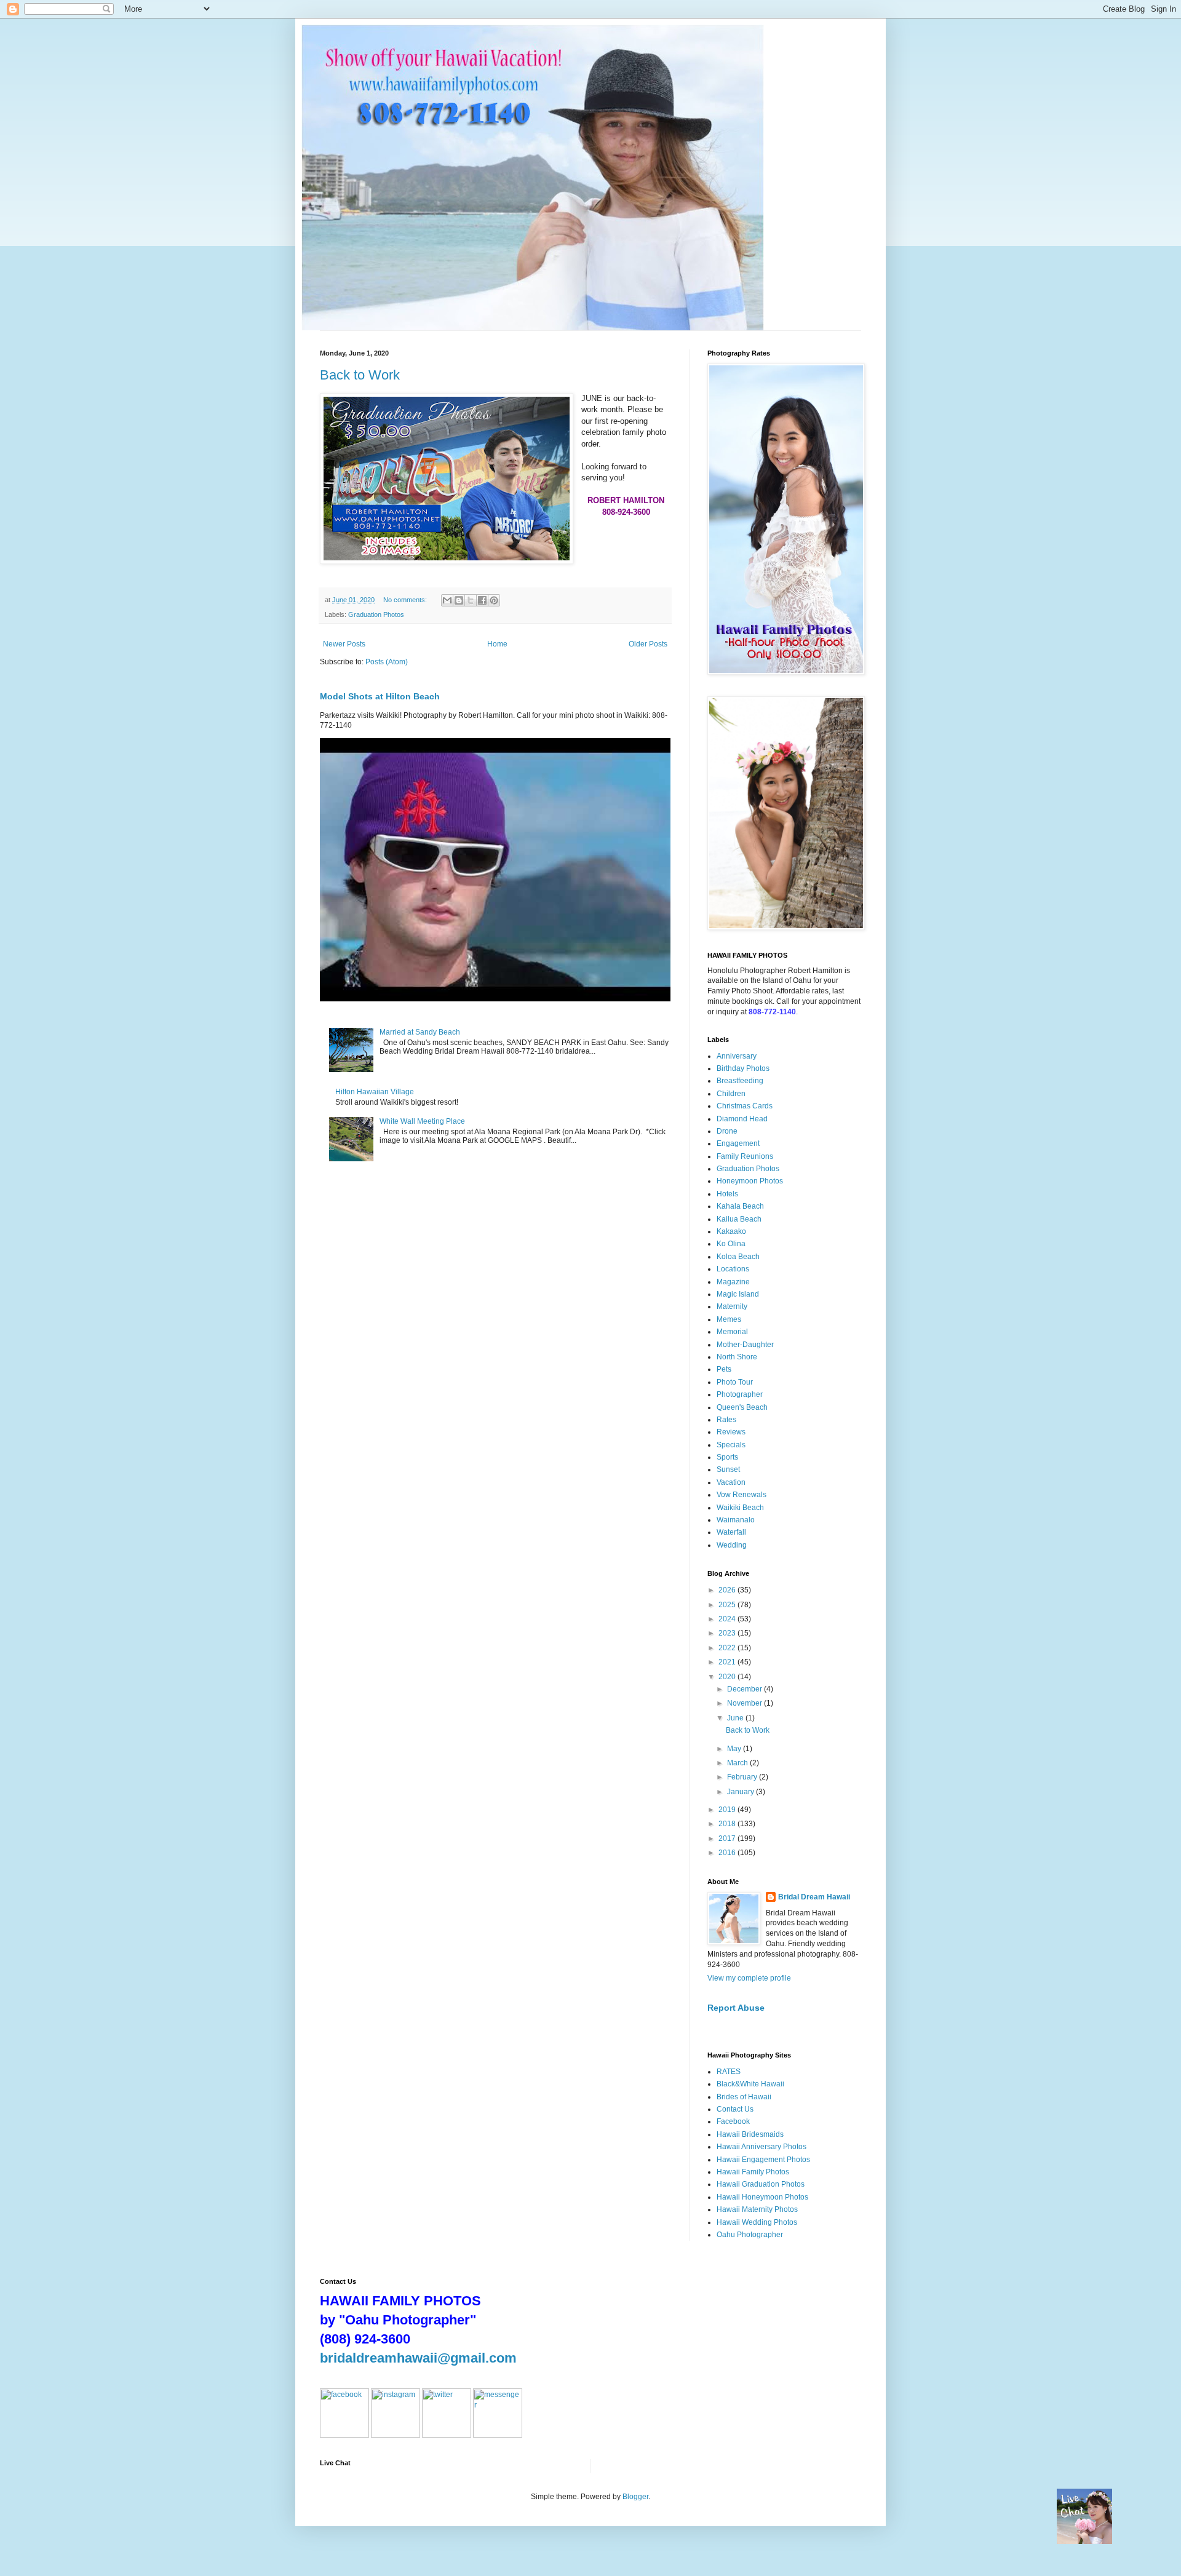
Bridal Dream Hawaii (814, 1897)
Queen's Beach (742, 1407)
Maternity (732, 1306)
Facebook (733, 2121)
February (743, 1777)
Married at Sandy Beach (420, 1032)
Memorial (732, 1332)
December (746, 1689)
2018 (728, 1824)
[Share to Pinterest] (494, 600)
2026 (728, 1590)
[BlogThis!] (459, 600)
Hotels (727, 1194)
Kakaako (731, 1231)
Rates (726, 1420)
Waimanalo (736, 1520)
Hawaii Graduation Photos (761, 2184)
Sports (727, 1457)
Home (497, 644)
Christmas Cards (745, 1106)
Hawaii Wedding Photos (757, 2222)
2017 (728, 1839)
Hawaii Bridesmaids (750, 2134)
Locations (733, 1269)
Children (731, 1094)
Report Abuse (736, 2008)
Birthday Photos (743, 1068)
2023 (728, 1633)
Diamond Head (742, 1119)
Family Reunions (745, 1156)
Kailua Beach (739, 1219)
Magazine (733, 1282)
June (736, 1718)
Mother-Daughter (745, 1345)
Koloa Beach (738, 1257)
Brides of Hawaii (744, 2097)
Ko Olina (731, 1244)
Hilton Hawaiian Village (375, 1092)
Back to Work (360, 375)
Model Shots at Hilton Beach (380, 696)
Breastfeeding (740, 1081)
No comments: (406, 600)
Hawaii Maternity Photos (757, 2209)
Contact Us (735, 2109)
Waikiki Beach (740, 1508)
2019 (728, 1810)
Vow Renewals (742, 1495)
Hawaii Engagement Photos (763, 2160)
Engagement (738, 1143)
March (738, 1763)
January (742, 1792)
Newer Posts (344, 644)
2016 (728, 1853)
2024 (728, 1619)
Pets (724, 1369)
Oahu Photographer (750, 2235)
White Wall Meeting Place (422, 1121)
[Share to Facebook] (482, 600)
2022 (728, 1648)
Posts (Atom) (387, 662)
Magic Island (738, 1294)
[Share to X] (471, 600)
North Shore (737, 1357)
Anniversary (737, 1056)
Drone (727, 1131)
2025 (728, 1605)
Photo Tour (735, 1382)
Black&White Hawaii (750, 2084)
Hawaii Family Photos (753, 2172)
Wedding (732, 1545)
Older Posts (648, 644)
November (746, 1703)
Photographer (740, 1394)
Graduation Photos (376, 614)
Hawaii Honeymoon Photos (762, 2197)
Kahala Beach (740, 1206)
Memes (729, 1319)
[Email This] (447, 600)
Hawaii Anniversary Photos (761, 2147)
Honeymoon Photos (750, 1181)
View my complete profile (749, 1978)
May (735, 1749)
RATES (729, 2072)
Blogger (635, 2497)
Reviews (731, 1432)
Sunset (728, 1469)
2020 (728, 1677)
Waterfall (731, 1532)
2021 (728, 1662)
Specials (731, 1445)
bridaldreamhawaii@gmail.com (418, 2358)
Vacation (731, 1482)
